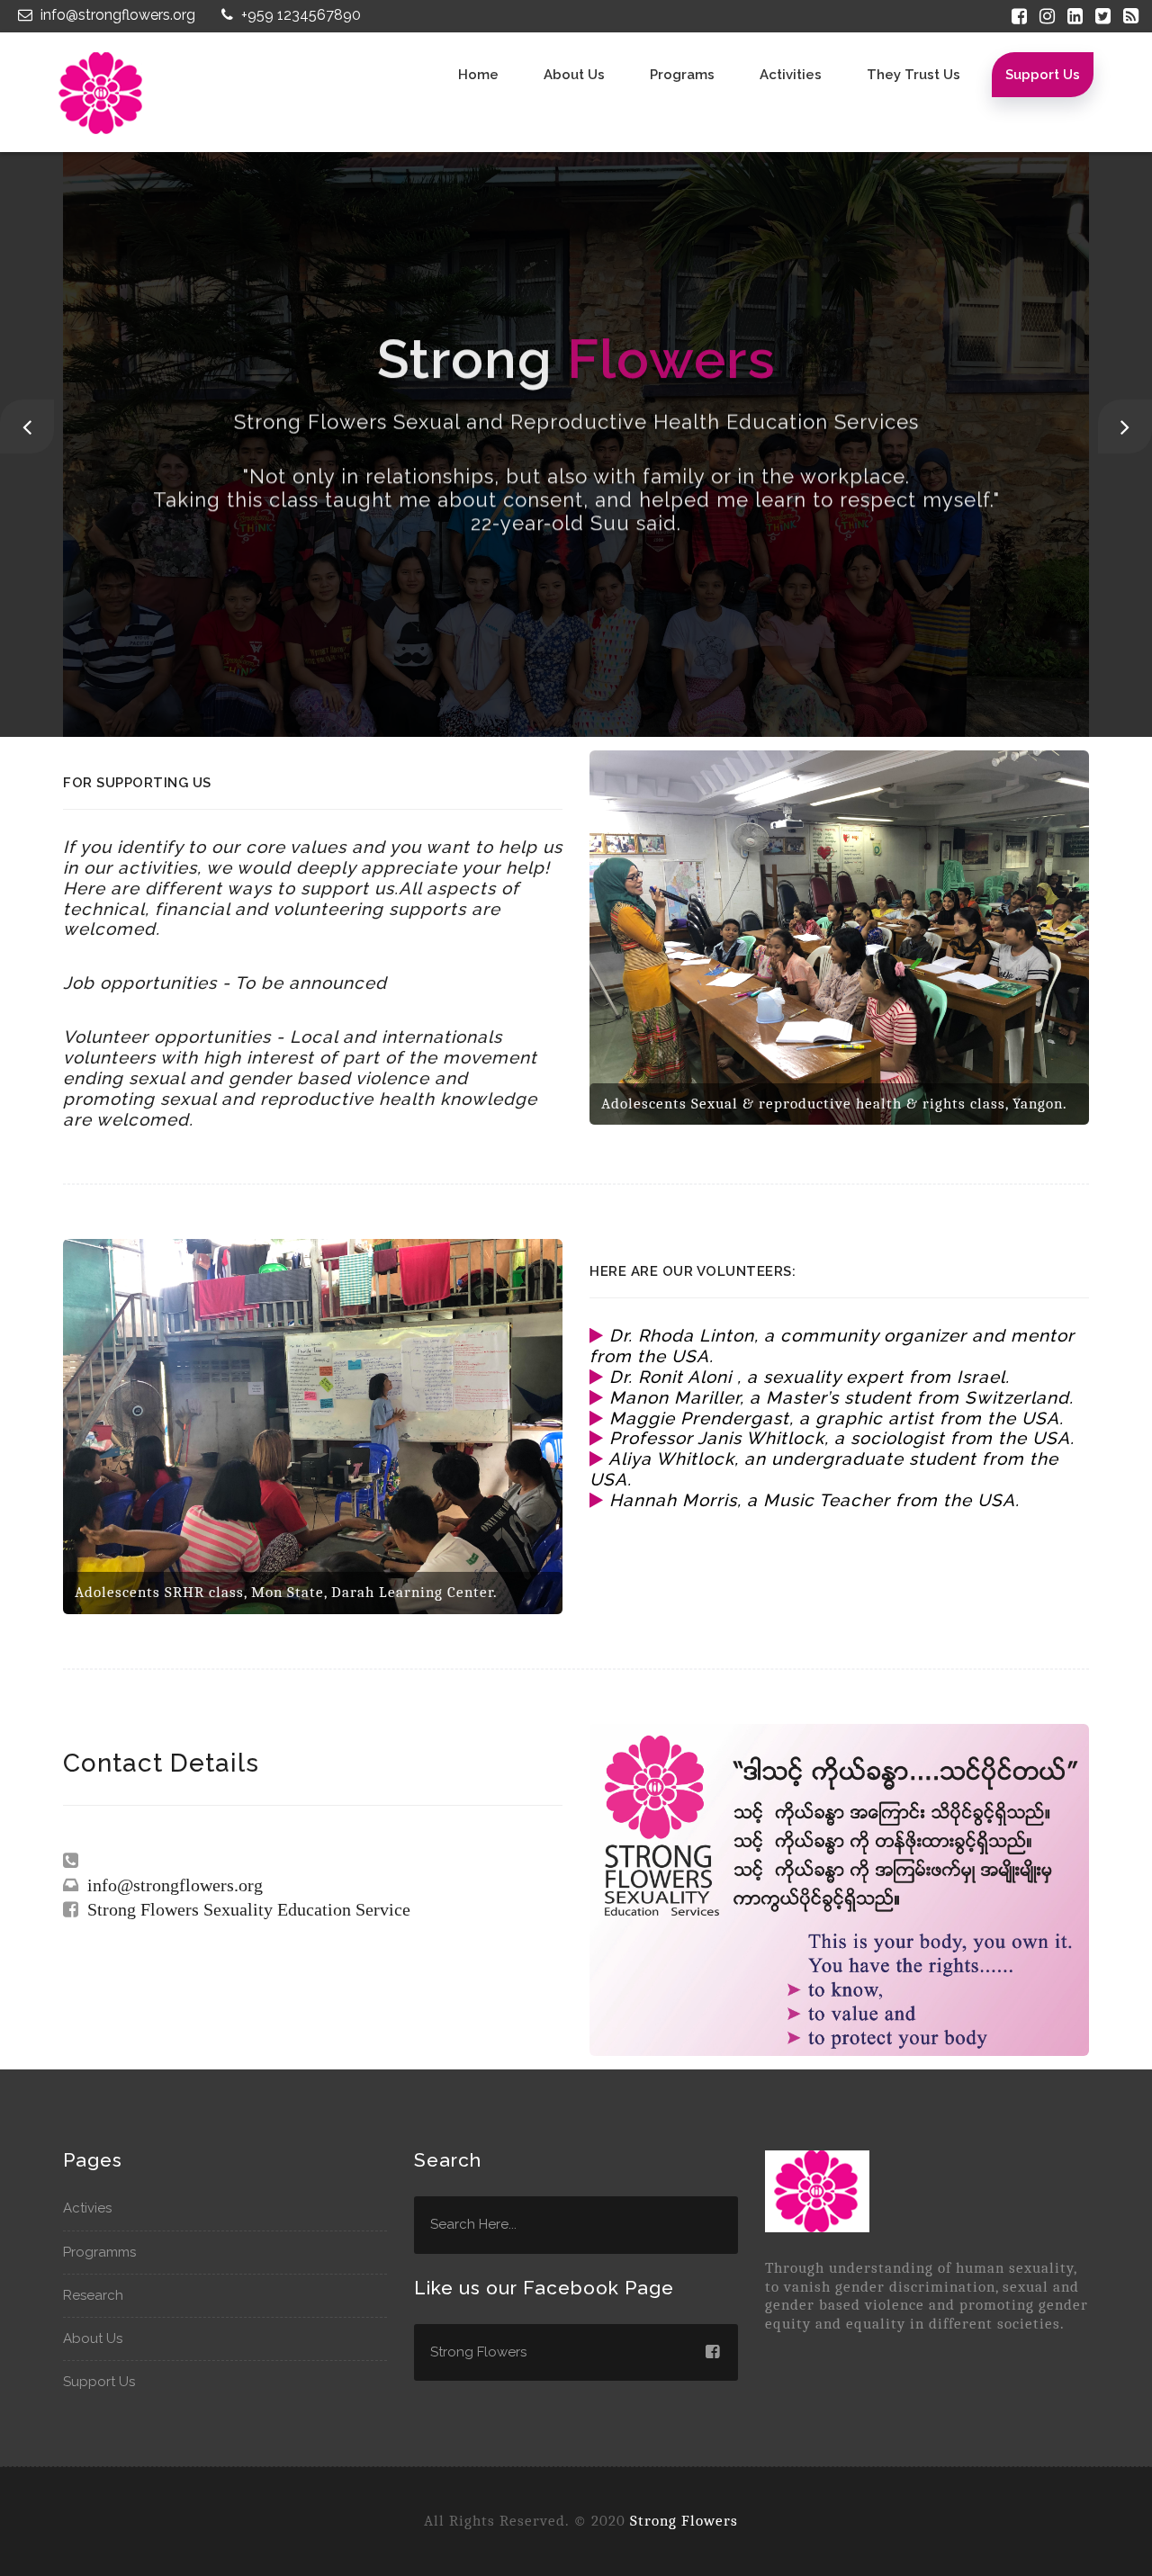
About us (574, 75)
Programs (682, 75)
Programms (99, 2252)
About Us (93, 2338)
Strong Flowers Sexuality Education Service (244, 1909)
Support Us (1043, 75)
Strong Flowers (684, 2521)
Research (93, 2295)
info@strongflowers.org (116, 15)
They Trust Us (913, 75)
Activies (87, 2208)
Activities (791, 75)
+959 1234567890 (299, 15)
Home (478, 75)
